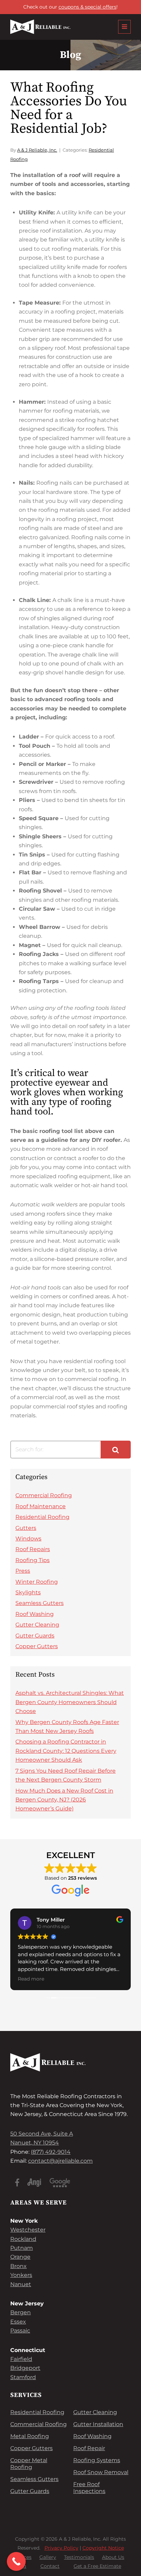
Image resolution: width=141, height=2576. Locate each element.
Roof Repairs (33, 1549)
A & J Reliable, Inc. (37, 150)
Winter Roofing (37, 1582)
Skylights (28, 1592)
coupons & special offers (87, 7)
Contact (50, 2566)
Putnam (22, 2248)
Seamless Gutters (40, 1603)
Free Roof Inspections (89, 2488)
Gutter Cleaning (37, 1625)
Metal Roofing (30, 2436)
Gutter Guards (35, 1636)
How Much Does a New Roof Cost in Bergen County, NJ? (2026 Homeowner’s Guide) (64, 1800)
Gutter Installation (98, 2424)
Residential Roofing (42, 1517)
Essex (18, 2322)
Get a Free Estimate (97, 2566)
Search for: (29, 1449)
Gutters (26, 1528)
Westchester (28, 2230)
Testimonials (79, 2557)
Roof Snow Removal (101, 2472)
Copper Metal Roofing (29, 2464)
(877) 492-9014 (51, 2152)
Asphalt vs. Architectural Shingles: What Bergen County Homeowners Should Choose (70, 1702)
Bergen (21, 2312)
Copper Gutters (37, 1646)
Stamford (23, 2377)
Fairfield (21, 2359)
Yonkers (21, 2275)
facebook (17, 2183)
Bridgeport (25, 2368)
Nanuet (21, 2284)
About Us (113, 2557)
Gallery (48, 2557)
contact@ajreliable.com (60, 2161)
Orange (20, 2257)
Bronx (18, 2266)
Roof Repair (89, 2448)
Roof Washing (35, 1614)
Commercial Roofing (44, 1495)
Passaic (20, 2331)
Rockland (23, 2239)
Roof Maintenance (41, 1506)
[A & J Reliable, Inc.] (40, 27)
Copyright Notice (103, 2548)
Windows (28, 1539)
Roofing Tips (33, 1560)
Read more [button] (31, 1979)
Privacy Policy (61, 2548)
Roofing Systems (97, 2460)
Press (23, 1571)
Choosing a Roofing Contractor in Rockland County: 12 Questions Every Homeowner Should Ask (66, 1751)
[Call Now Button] (16, 2561)
